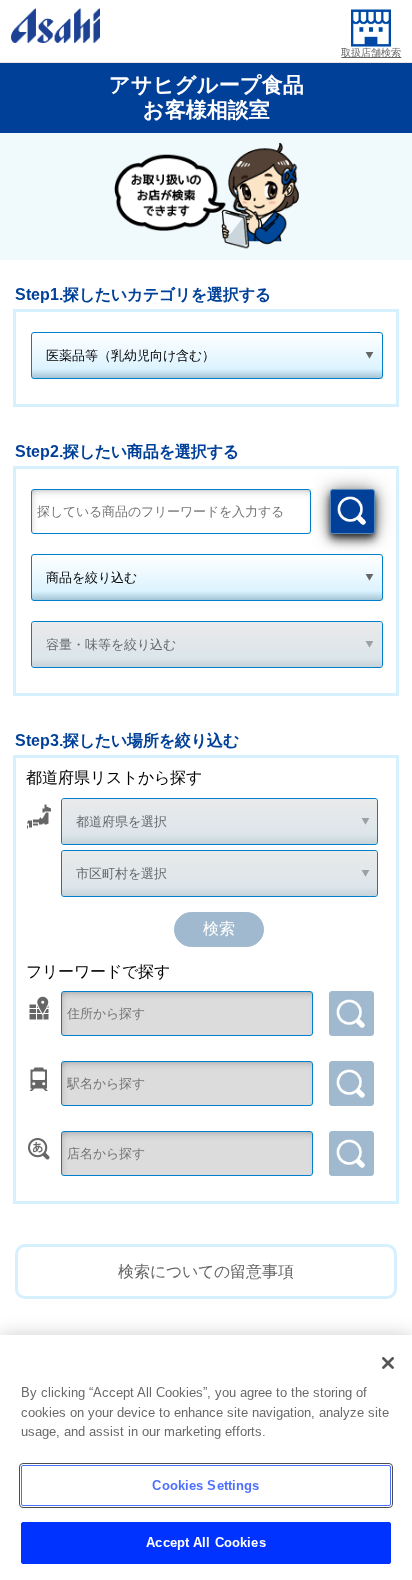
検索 (352, 511)
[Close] (388, 1363)
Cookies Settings (205, 1485)
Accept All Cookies (205, 1542)
